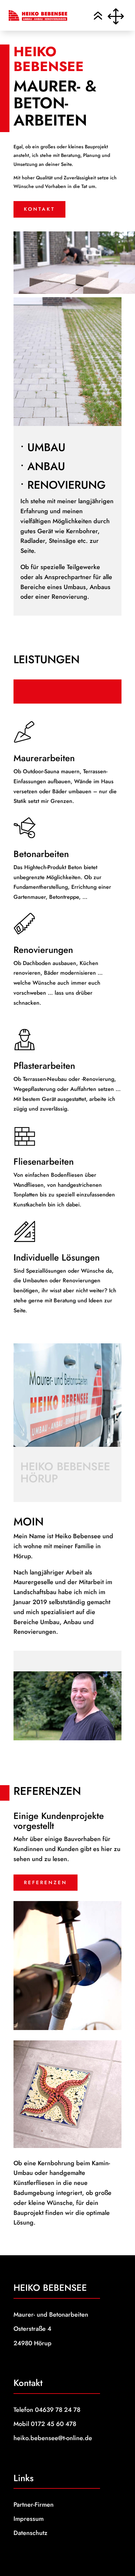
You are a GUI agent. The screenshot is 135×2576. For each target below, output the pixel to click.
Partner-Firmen (34, 2505)
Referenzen (46, 1882)
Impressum (29, 2519)
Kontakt (39, 209)
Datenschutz (30, 2533)
